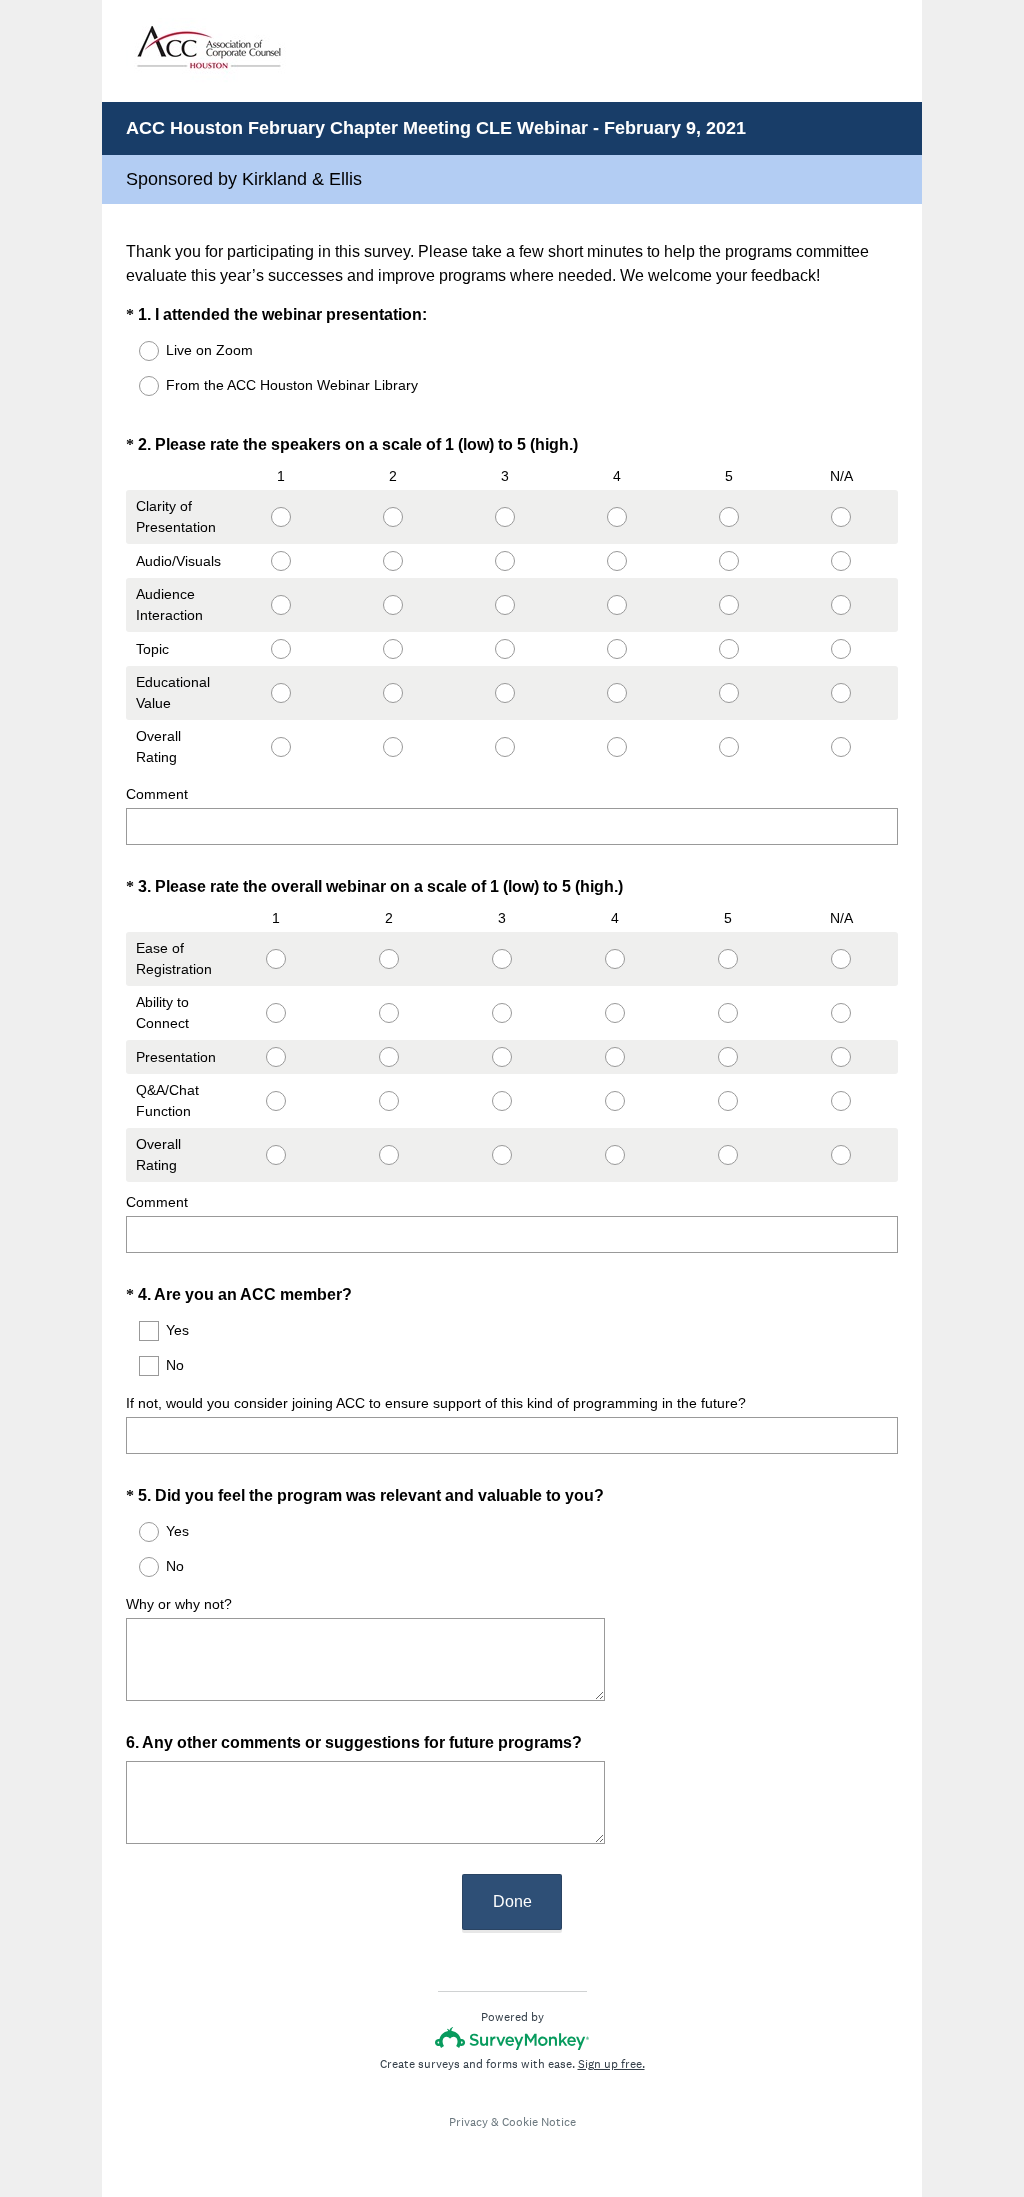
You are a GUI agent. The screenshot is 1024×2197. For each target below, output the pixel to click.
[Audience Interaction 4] (617, 605)
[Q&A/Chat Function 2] (388, 1101)
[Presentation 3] (501, 1057)
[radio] (136, 351)
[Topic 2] (393, 649)
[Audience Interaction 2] (393, 605)
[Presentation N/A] (841, 1057)
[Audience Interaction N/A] (841, 605)
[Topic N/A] (841, 649)
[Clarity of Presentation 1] (280, 517)
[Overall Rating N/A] (841, 747)
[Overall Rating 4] (617, 747)
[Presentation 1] (275, 1057)
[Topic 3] (505, 649)
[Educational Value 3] (505, 693)
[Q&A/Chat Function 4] (615, 1101)
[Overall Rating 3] (505, 747)
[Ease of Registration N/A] (841, 959)
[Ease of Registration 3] (501, 959)
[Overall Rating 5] (729, 747)
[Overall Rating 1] (280, 747)
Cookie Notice (539, 2122)
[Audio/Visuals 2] (393, 561)
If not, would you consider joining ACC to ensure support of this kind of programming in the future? (436, 1403)
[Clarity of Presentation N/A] (841, 517)
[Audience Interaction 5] (729, 605)
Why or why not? (179, 1604)
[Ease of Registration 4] (615, 959)
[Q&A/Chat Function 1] (275, 1101)
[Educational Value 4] (617, 693)
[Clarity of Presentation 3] (505, 517)
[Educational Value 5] (729, 693)
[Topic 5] (729, 649)
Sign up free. (611, 2064)
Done (512, 1901)
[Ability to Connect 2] (388, 1013)
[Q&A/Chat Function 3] (501, 1101)
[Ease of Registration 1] (275, 959)
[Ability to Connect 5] (728, 1013)
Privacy (468, 2122)
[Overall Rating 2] (393, 747)
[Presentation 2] (388, 1057)
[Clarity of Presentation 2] (393, 517)
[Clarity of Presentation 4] (617, 517)
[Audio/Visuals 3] (505, 561)
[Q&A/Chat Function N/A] (841, 1101)
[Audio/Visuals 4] (617, 561)
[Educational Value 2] (393, 693)
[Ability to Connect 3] (501, 1013)
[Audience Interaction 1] (280, 605)
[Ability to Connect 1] (275, 1013)
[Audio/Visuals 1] (280, 561)
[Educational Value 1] (280, 693)
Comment (157, 794)
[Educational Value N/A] (841, 693)
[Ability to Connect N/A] (841, 1013)
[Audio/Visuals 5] (729, 561)
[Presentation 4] (615, 1057)
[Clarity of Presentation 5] (729, 517)
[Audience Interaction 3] (505, 605)
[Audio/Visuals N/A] (841, 561)
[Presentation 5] (728, 1057)
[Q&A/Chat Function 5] (728, 1101)
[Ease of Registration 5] (728, 959)
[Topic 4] (617, 649)
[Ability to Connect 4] (615, 1013)
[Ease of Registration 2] (388, 959)
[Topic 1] (280, 649)
